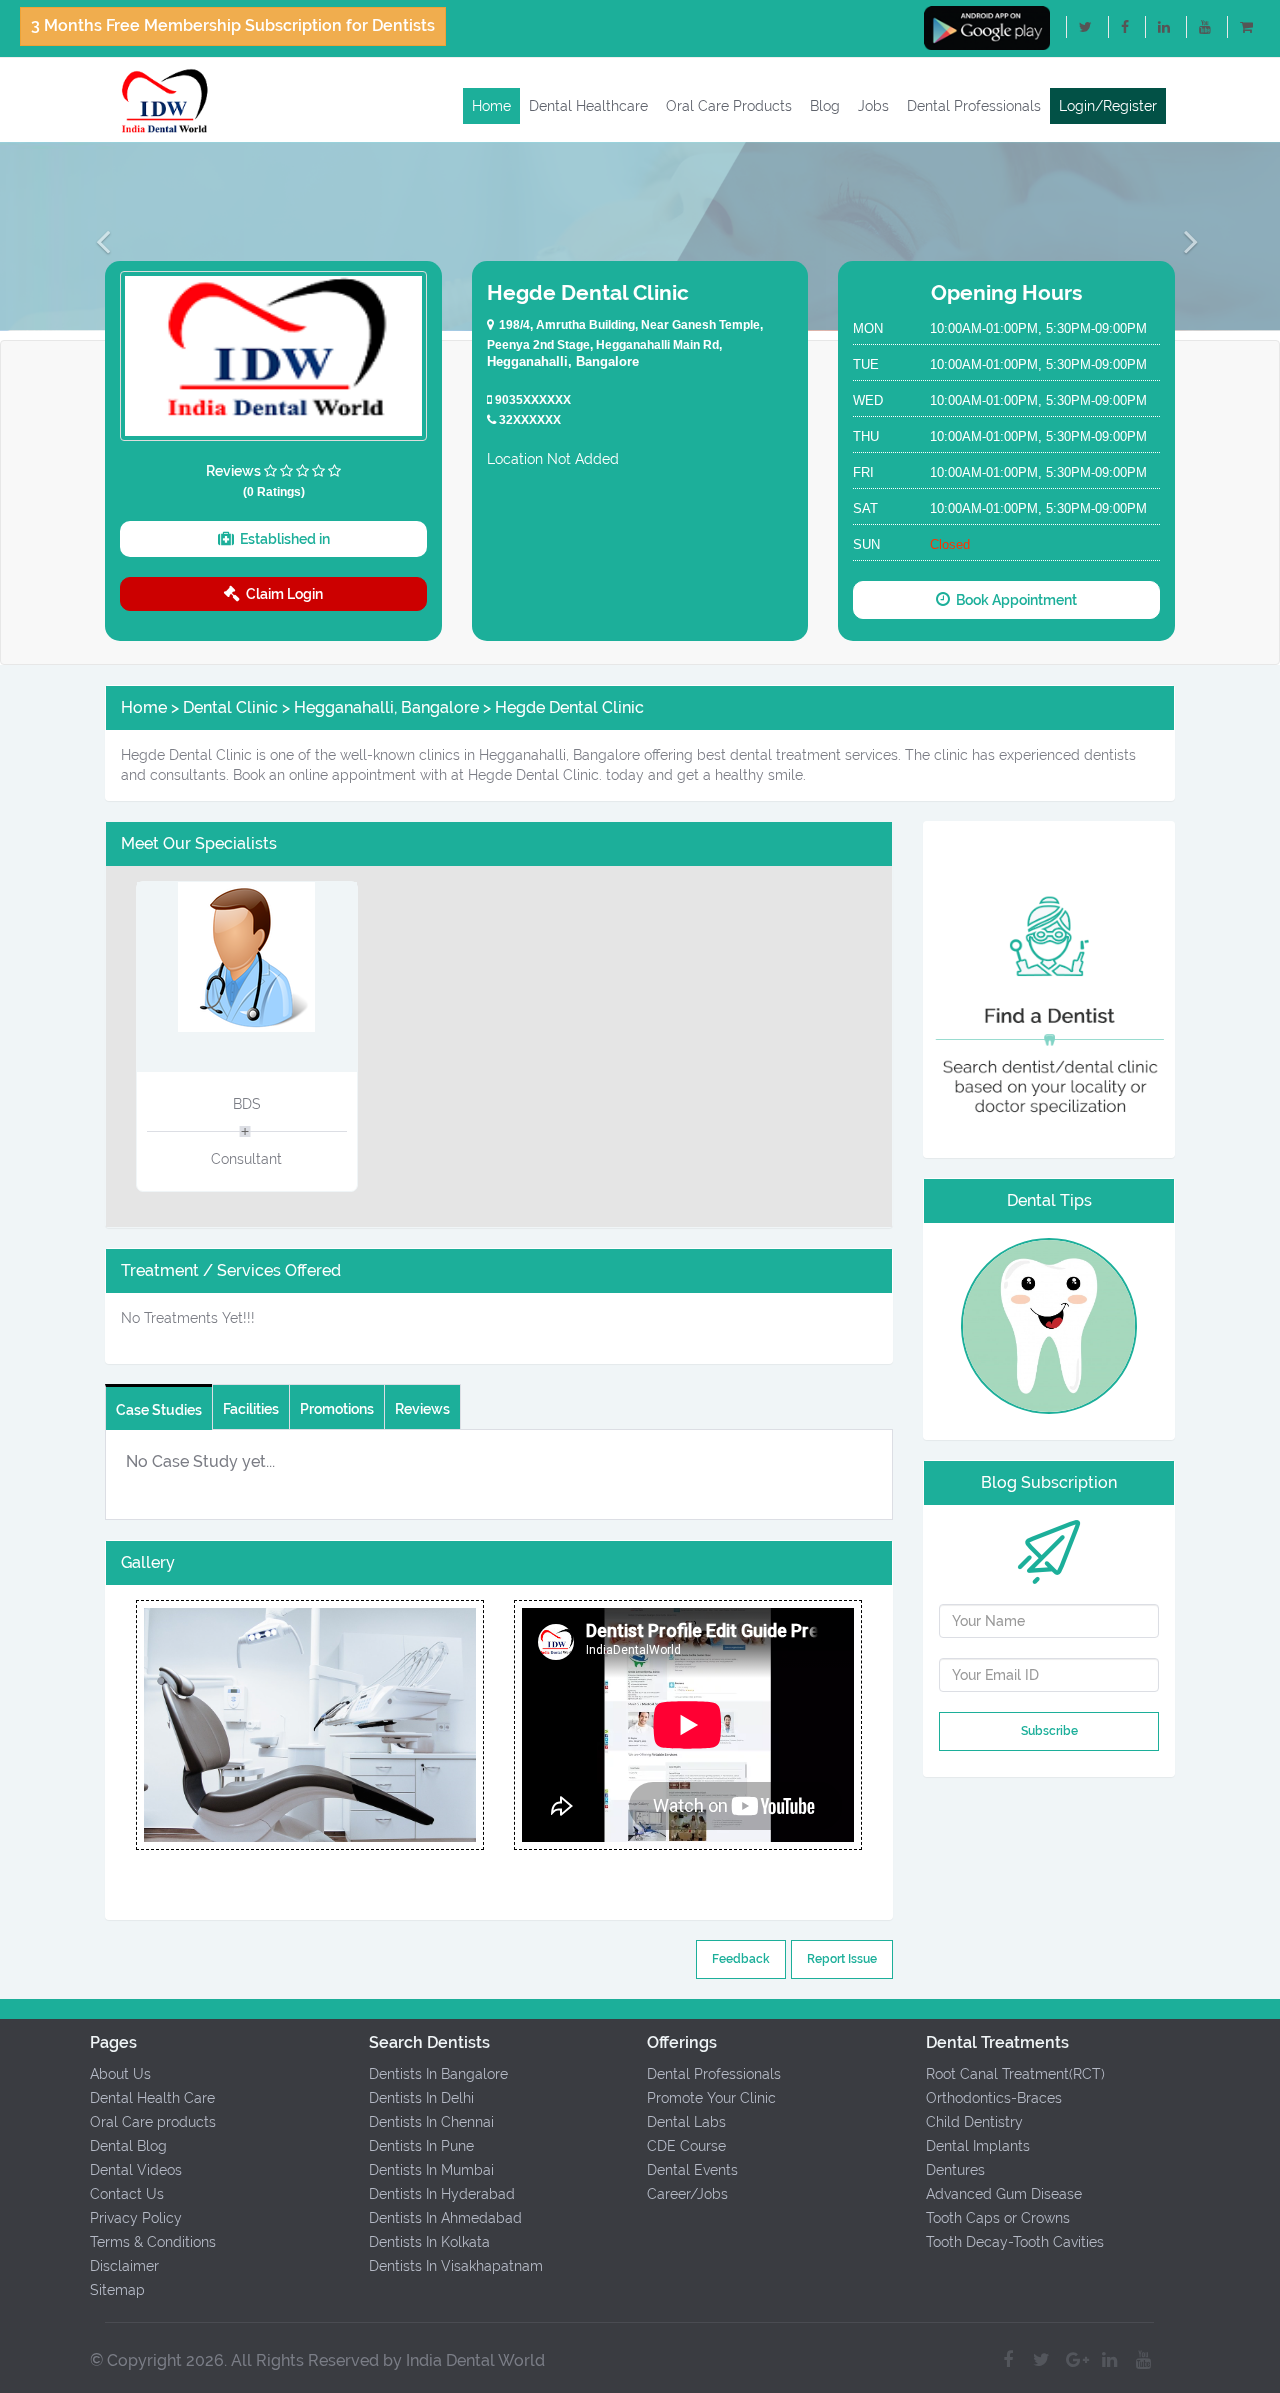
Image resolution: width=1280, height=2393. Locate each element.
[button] (96, 241)
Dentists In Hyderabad (442, 2194)
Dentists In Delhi (421, 2098)
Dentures (955, 2170)
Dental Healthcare (588, 106)
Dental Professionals (974, 106)
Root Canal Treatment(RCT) (1015, 2074)
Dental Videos (136, 2170)
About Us (120, 2074)
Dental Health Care (152, 2098)
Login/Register (1108, 106)
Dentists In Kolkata (429, 2242)
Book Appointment (1013, 600)
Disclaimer (124, 2266)
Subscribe (1049, 1731)
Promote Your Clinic (711, 2098)
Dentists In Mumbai (431, 2170)
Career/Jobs (687, 2194)
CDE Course (686, 2146)
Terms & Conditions (153, 2242)
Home (491, 106)
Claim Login (281, 594)
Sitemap (117, 2290)
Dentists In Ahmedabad (445, 2218)
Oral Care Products (729, 106)
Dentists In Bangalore (438, 2074)
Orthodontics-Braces (994, 2098)
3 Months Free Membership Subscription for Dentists (233, 25)
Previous (135, 1725)
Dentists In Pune (421, 2146)
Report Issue (842, 1959)
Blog (825, 106)
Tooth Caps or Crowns (998, 2218)
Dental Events (692, 2170)
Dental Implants (978, 2146)
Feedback (741, 1959)
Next (484, 1725)
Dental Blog (128, 2146)
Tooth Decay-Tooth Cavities (1015, 2242)
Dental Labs (686, 2122)
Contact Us (127, 2194)
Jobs (873, 106)
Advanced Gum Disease (1004, 2194)
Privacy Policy (136, 2218)
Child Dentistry (974, 2122)
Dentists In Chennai (431, 2122)
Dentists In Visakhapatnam (456, 2266)
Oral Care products (153, 2122)
